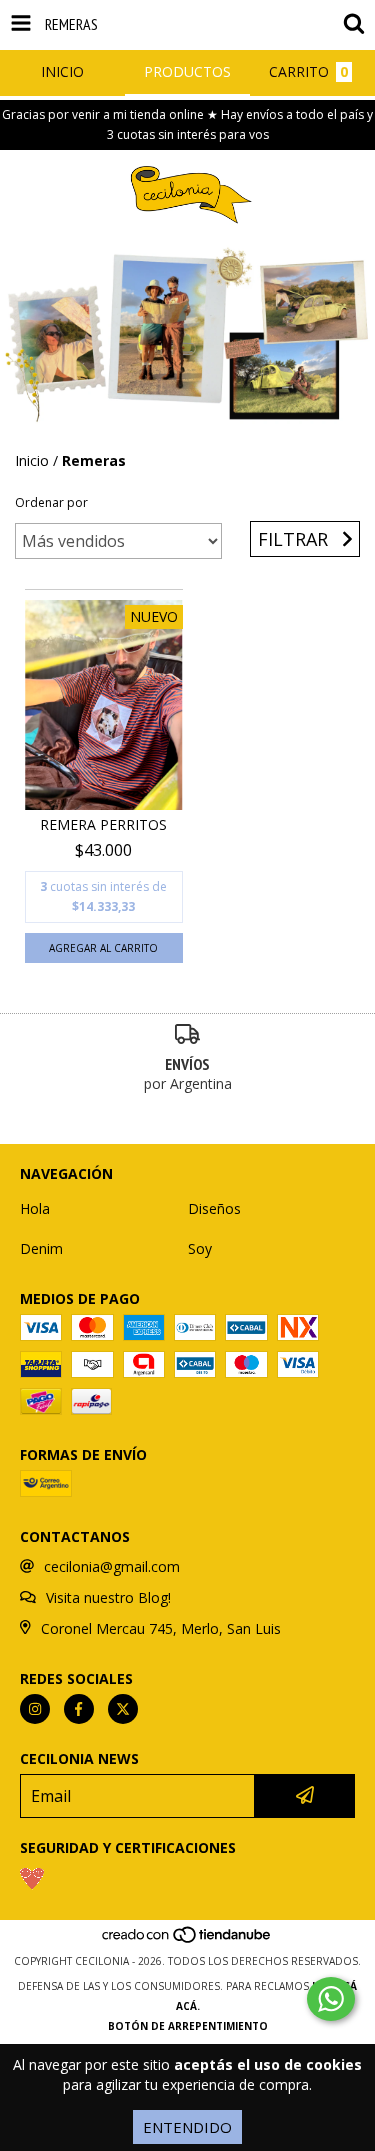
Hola (35, 1208)
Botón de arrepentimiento (188, 2026)
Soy (200, 1248)
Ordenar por (51, 502)
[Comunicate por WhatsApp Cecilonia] (331, 1999)
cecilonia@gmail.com (112, 1566)
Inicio (32, 460)
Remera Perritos (103, 824)
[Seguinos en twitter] (123, 1709)
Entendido (187, 2127)
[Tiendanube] (187, 1941)
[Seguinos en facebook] (79, 1709)
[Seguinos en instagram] (35, 1709)
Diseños (214, 1208)
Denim (41, 1248)
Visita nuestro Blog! (108, 1597)
